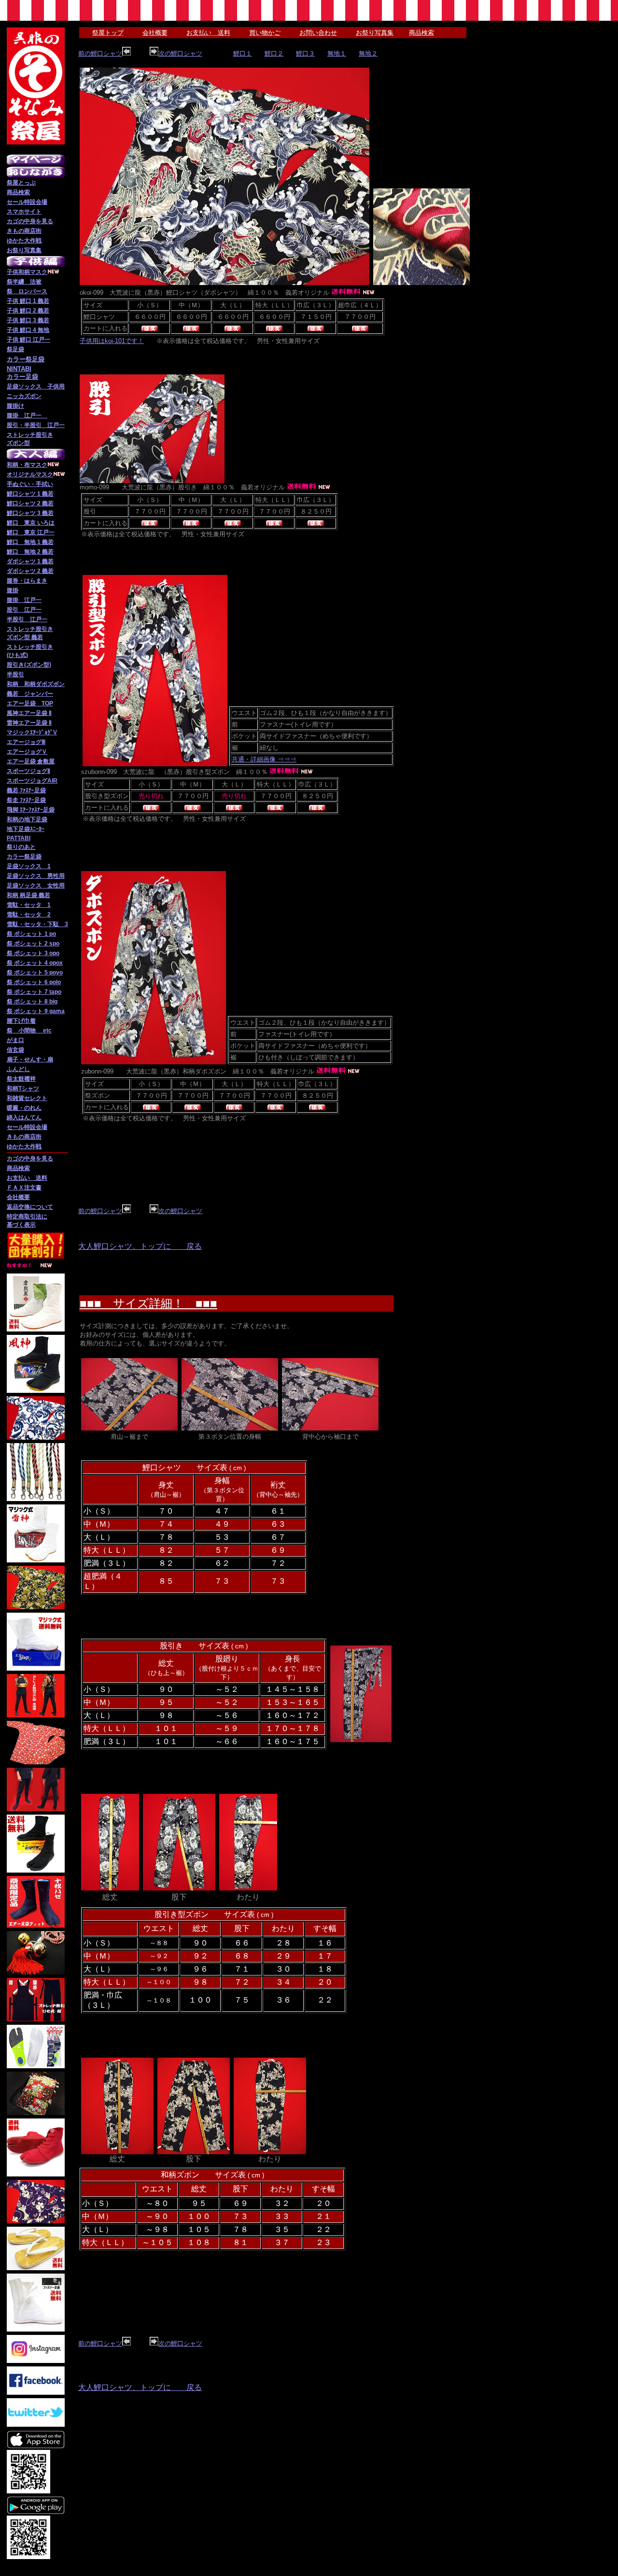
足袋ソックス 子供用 (36, 386)
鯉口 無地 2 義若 (30, 552)
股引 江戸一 (24, 610)
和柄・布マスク (27, 465)
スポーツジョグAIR (32, 781)
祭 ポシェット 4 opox (35, 963)
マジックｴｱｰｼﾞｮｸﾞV (32, 732)
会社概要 (18, 1197)
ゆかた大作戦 (24, 241)
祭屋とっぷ (21, 183)
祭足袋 (15, 349)
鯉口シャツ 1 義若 (30, 494)
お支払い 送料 (27, 1178)
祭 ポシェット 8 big (32, 1002)
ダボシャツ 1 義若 (30, 561)
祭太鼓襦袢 (21, 1079)
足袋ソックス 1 (29, 866)
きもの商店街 (24, 231)
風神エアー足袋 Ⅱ (29, 713)
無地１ (337, 53)
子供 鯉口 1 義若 (28, 301)
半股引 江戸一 (27, 619)
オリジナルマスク (30, 474)
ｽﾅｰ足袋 (36, 800)
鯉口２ (274, 53)
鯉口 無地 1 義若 (30, 542)
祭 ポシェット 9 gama (36, 1011)
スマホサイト (24, 212)
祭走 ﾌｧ (16, 800)
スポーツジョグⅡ (28, 771)
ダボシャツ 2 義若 (30, 571)
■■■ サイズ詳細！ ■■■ (148, 1303)
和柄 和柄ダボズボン (36, 684)
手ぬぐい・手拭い (30, 484)
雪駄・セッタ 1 (29, 905)
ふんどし (18, 1069)
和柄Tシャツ (23, 1088)
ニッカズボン (24, 396)
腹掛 (13, 590)
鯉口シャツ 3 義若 (30, 513)
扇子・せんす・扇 (30, 1059)
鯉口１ (243, 53)
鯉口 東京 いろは (31, 523)
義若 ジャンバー (30, 694)
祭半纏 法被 (24, 282)
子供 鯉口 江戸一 (28, 340)
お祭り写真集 (24, 250)
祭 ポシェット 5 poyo (35, 973)
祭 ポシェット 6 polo (34, 982)
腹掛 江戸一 (27, 415)
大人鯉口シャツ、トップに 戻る (140, 1246)
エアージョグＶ (27, 752)
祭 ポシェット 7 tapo (34, 992)
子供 (13, 272)
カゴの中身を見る (30, 221)
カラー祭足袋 (24, 857)
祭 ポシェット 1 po (31, 934)
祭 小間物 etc (29, 1030)
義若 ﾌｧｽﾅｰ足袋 (26, 790)
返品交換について (30, 1207)
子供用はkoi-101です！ (112, 341)
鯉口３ (305, 53)
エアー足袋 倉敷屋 (31, 761)
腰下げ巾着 (21, 1021)
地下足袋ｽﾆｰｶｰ (26, 829)
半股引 (15, 674)
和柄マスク (33, 272)
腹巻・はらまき (27, 581)
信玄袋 (15, 1050)
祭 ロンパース (27, 291)
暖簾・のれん (24, 1108)
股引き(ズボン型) (29, 665)
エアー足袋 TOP (30, 703)
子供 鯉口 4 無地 (28, 330)
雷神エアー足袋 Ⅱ (29, 723)
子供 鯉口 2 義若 (28, 311)
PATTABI (19, 838)
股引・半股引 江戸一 (36, 425)
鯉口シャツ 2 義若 (30, 503)
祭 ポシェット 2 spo (33, 944)
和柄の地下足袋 (27, 819)
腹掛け (15, 406)
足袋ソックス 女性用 (36, 886)
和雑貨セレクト (27, 1098)
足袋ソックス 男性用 (36, 876)
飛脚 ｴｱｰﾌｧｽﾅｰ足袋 (31, 810)
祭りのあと (21, 847)
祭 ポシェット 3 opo (33, 953)
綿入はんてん (24, 1117)
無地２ (368, 53)
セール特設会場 (27, 202)
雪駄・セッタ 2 (29, 915)
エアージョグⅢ (26, 742)
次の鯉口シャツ (180, 53)
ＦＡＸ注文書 (24, 1188)
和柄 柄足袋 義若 (28, 895)
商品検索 (18, 192)
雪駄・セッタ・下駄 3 (37, 924)
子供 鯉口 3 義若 (28, 320)
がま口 (15, 1040)
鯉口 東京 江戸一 (31, 532)
